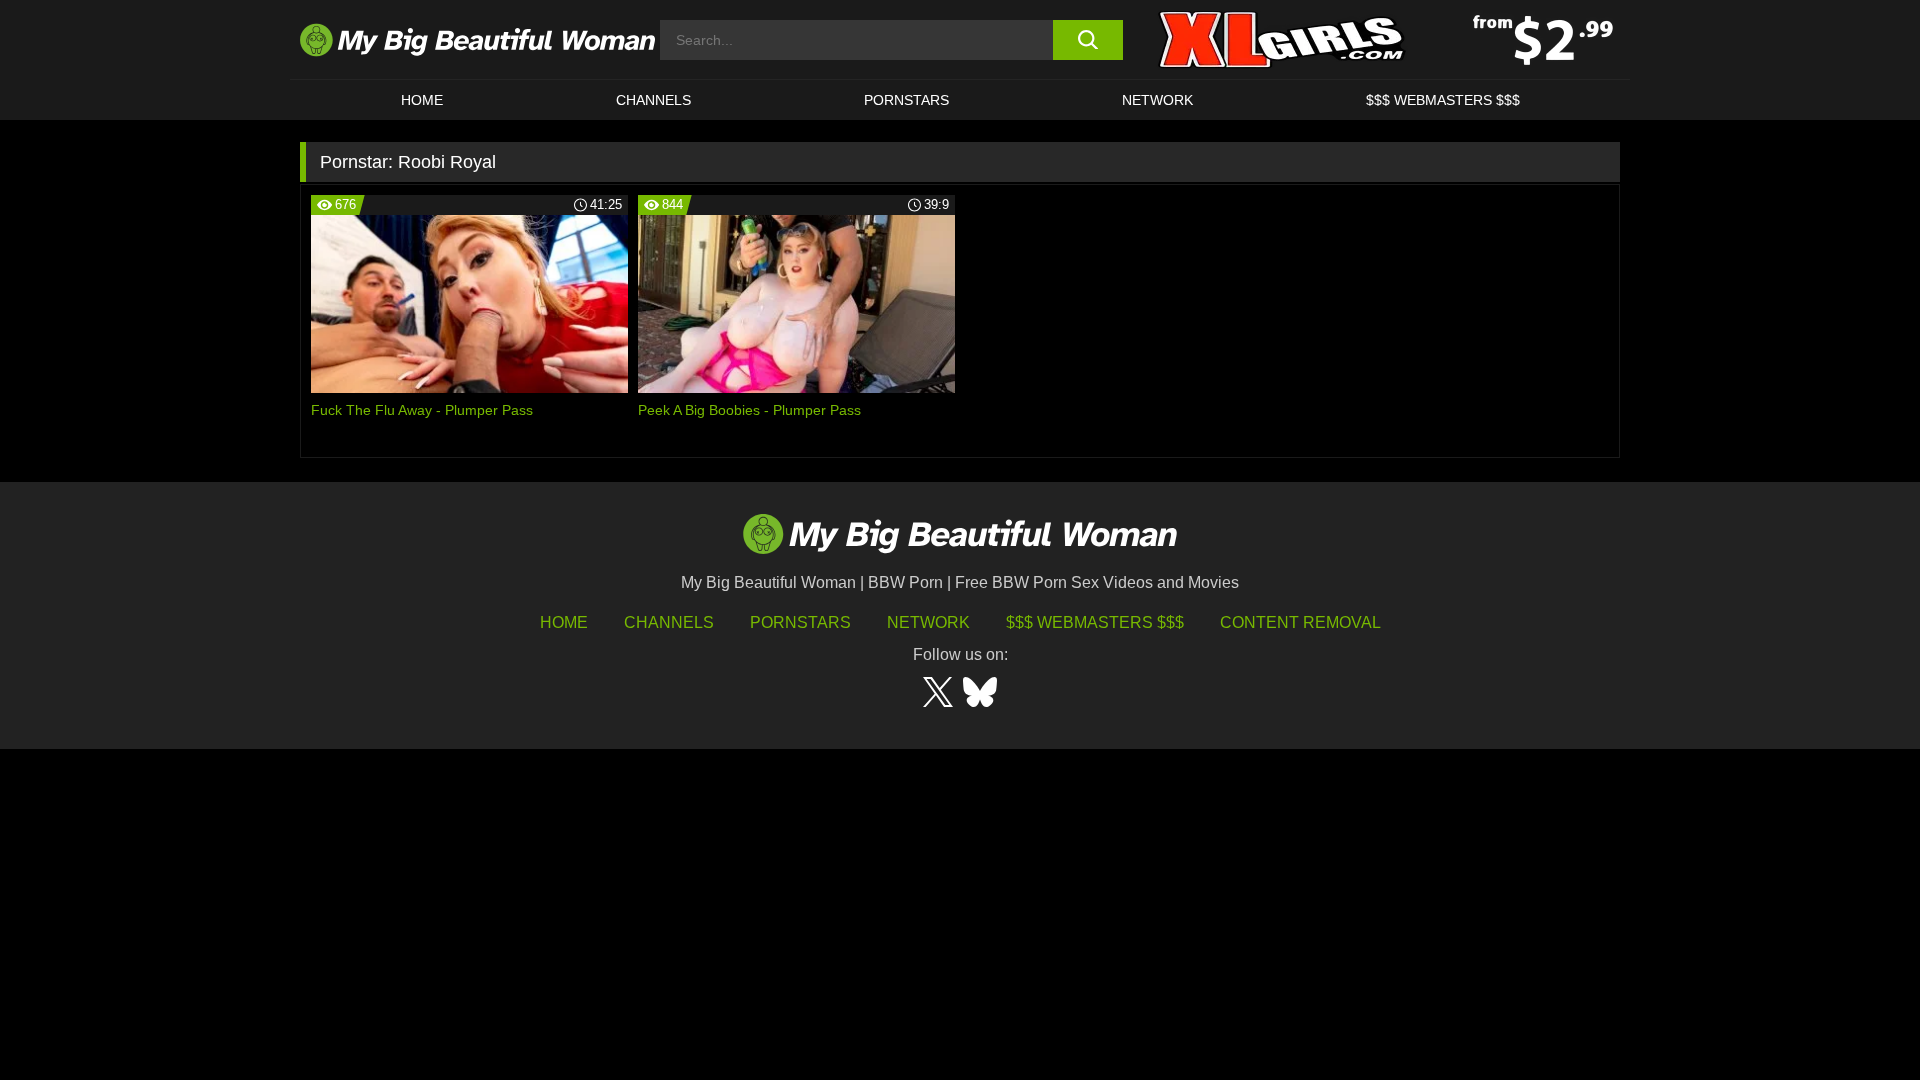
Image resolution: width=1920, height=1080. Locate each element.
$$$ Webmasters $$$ (1095, 622)
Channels (669, 622)
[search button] (1087, 40)
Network (1157, 100)
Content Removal (1300, 622)
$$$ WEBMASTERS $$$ (1443, 100)
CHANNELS (653, 100)
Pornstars (906, 100)
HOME (422, 100)
